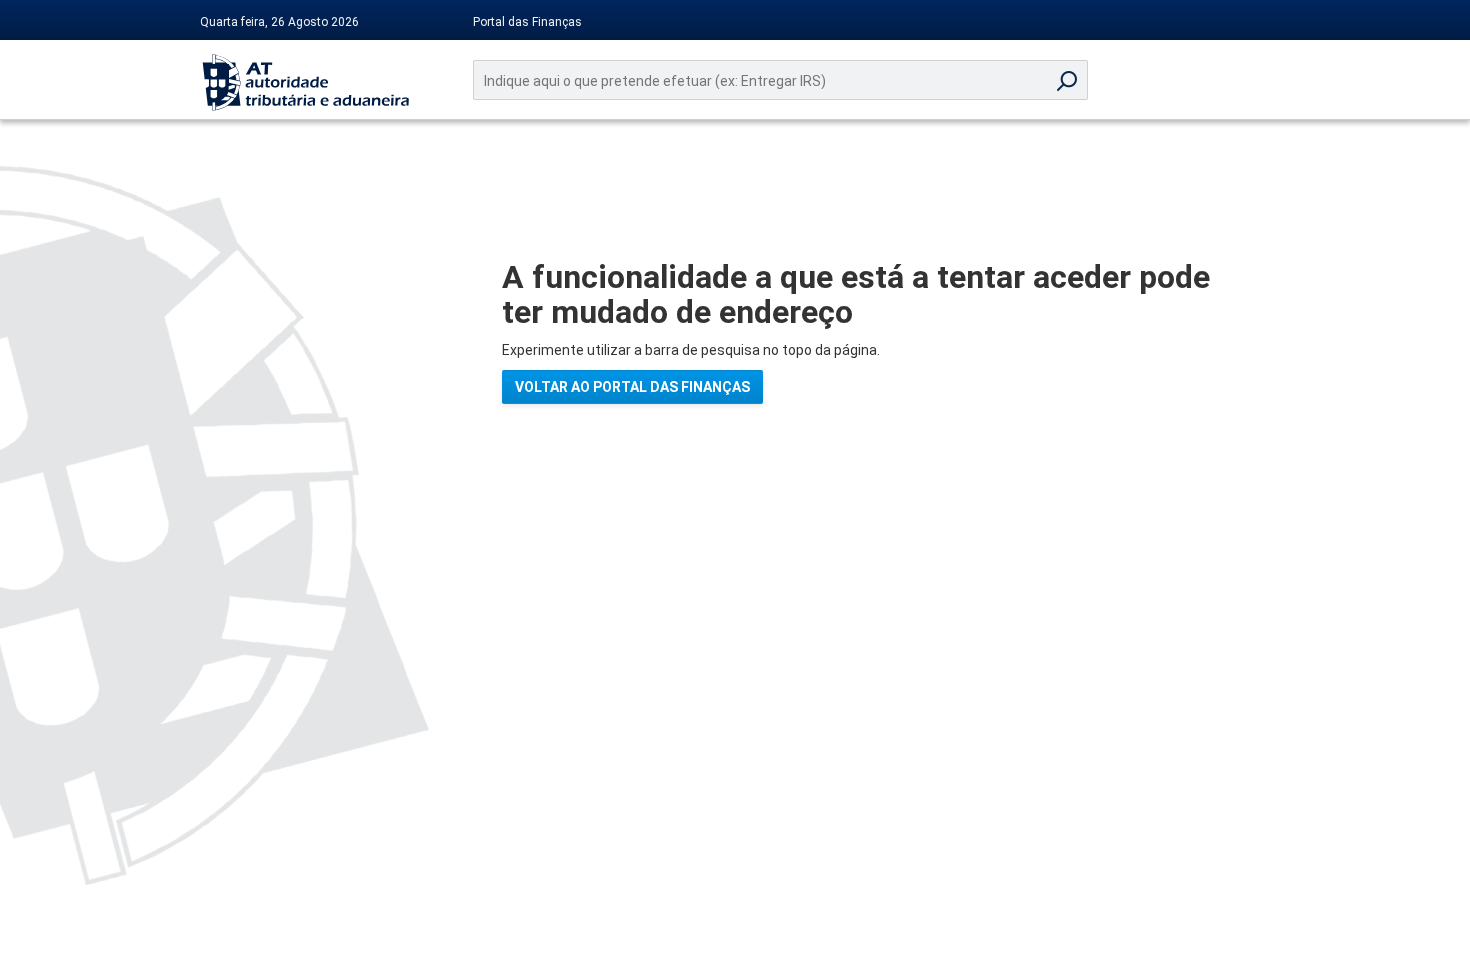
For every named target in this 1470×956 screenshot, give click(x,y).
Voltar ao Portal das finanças (632, 387)
